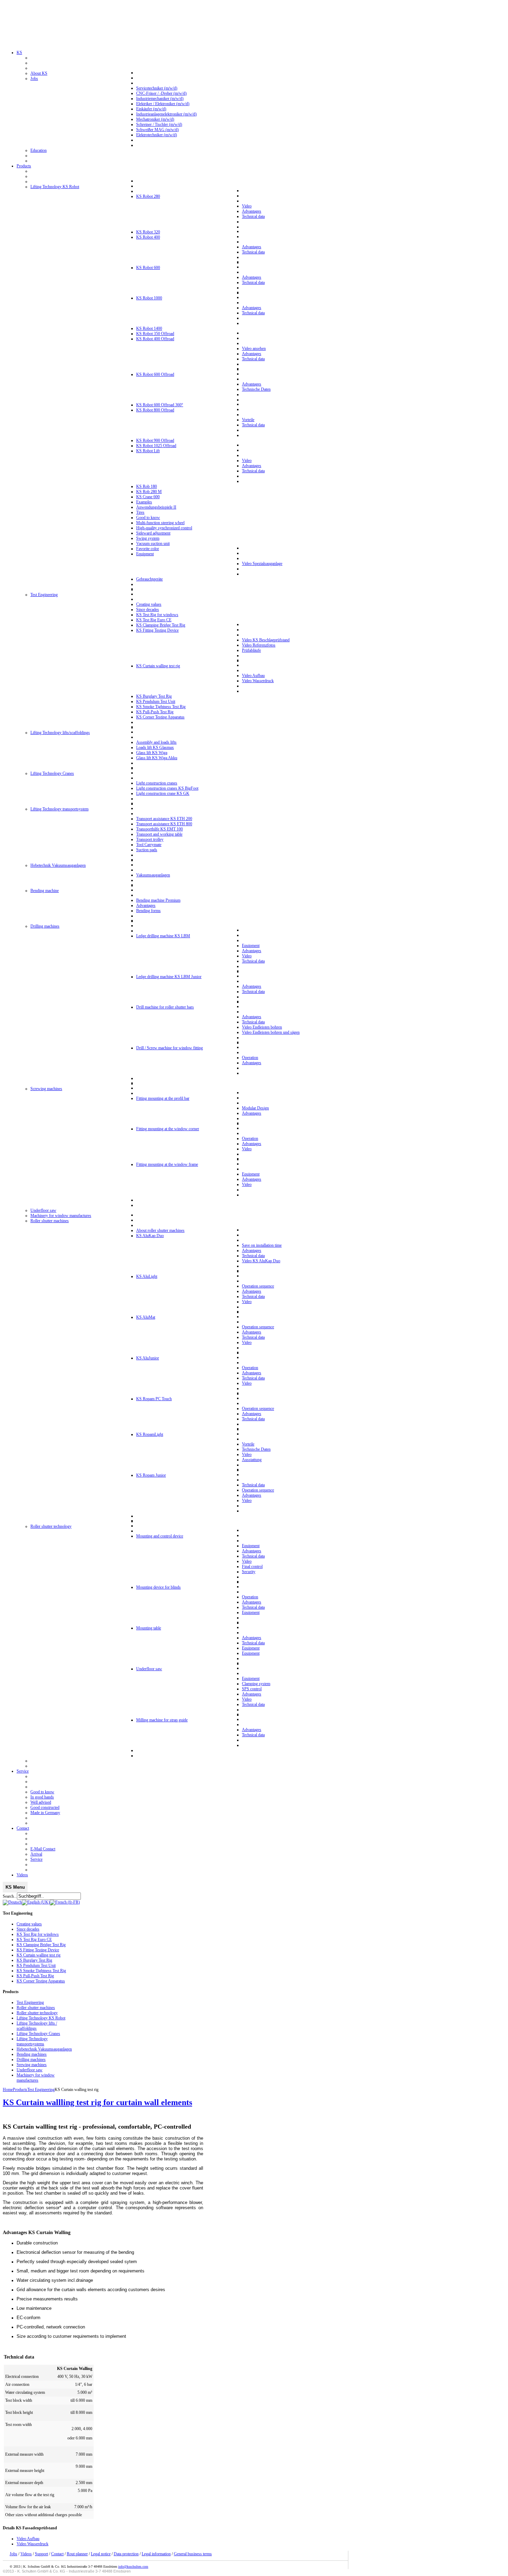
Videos (26, 2554)
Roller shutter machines (36, 2008)
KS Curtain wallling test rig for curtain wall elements (97, 2102)
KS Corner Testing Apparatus (41, 1981)
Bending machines (32, 2054)
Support (41, 2554)
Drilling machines (31, 2059)
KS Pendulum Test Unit (36, 1965)
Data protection (126, 2554)
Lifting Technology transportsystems (32, 2041)
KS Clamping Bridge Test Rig (41, 1945)
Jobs (13, 2554)
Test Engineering (30, 2002)
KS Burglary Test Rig (34, 1960)
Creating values (29, 1924)
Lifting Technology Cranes (38, 2034)
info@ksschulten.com (133, 2566)
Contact (57, 2554)
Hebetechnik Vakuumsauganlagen (44, 2049)
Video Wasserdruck (32, 2544)
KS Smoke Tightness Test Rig (41, 1971)
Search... (10, 1896)
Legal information (156, 2554)
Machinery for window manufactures (36, 2078)
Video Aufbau (28, 2539)
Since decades (28, 1929)
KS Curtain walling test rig (39, 1955)
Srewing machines (32, 2065)
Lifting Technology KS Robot (41, 2018)
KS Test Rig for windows (38, 1934)
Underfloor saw (30, 2070)
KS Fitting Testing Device (38, 1950)
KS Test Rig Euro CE (34, 1940)
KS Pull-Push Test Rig (35, 1976)
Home (8, 2090)
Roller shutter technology (37, 2013)
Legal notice (101, 2554)
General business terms (193, 2554)
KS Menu (15, 1887)
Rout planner (77, 2554)
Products (20, 2090)
